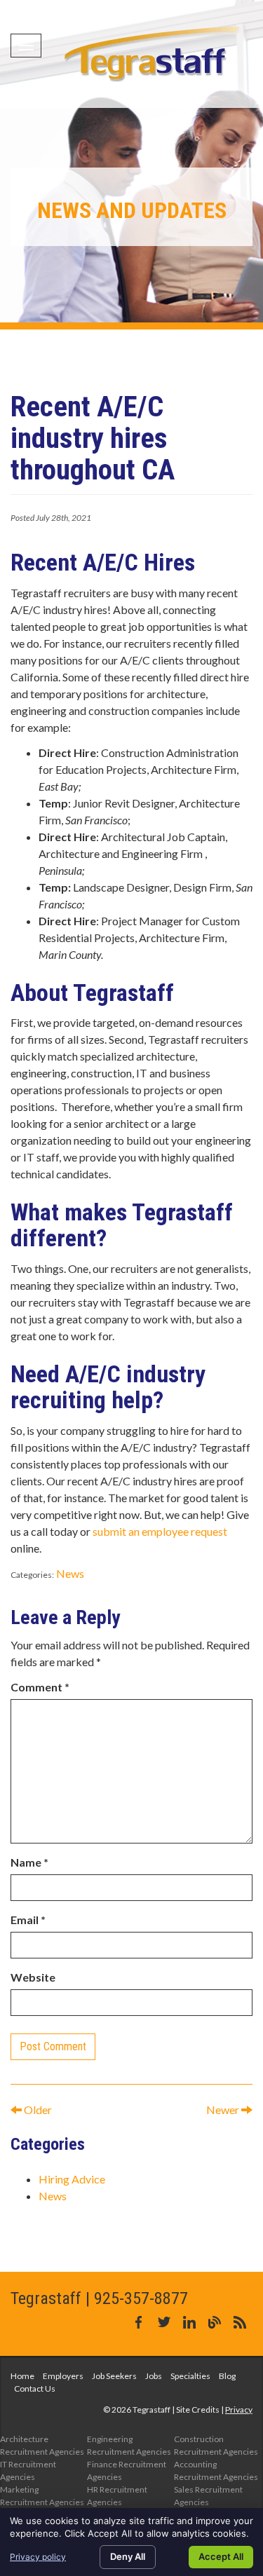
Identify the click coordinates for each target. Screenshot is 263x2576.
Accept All (221, 2556)
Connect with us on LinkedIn (189, 2322)
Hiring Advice (72, 2179)
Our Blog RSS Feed (240, 2322)
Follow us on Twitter (164, 2322)
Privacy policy (38, 2557)
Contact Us (35, 2388)
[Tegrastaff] (153, 54)
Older (37, 2110)
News (70, 1573)
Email (28, 1920)
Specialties (190, 2376)
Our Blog (215, 2322)
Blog (227, 2376)
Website (33, 1977)
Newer (224, 2110)
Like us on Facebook (139, 2322)
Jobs (154, 2376)
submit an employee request (160, 1531)
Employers (63, 2376)
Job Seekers (114, 2376)
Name (29, 1862)
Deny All (128, 2556)
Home (22, 2376)
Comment (40, 1687)
